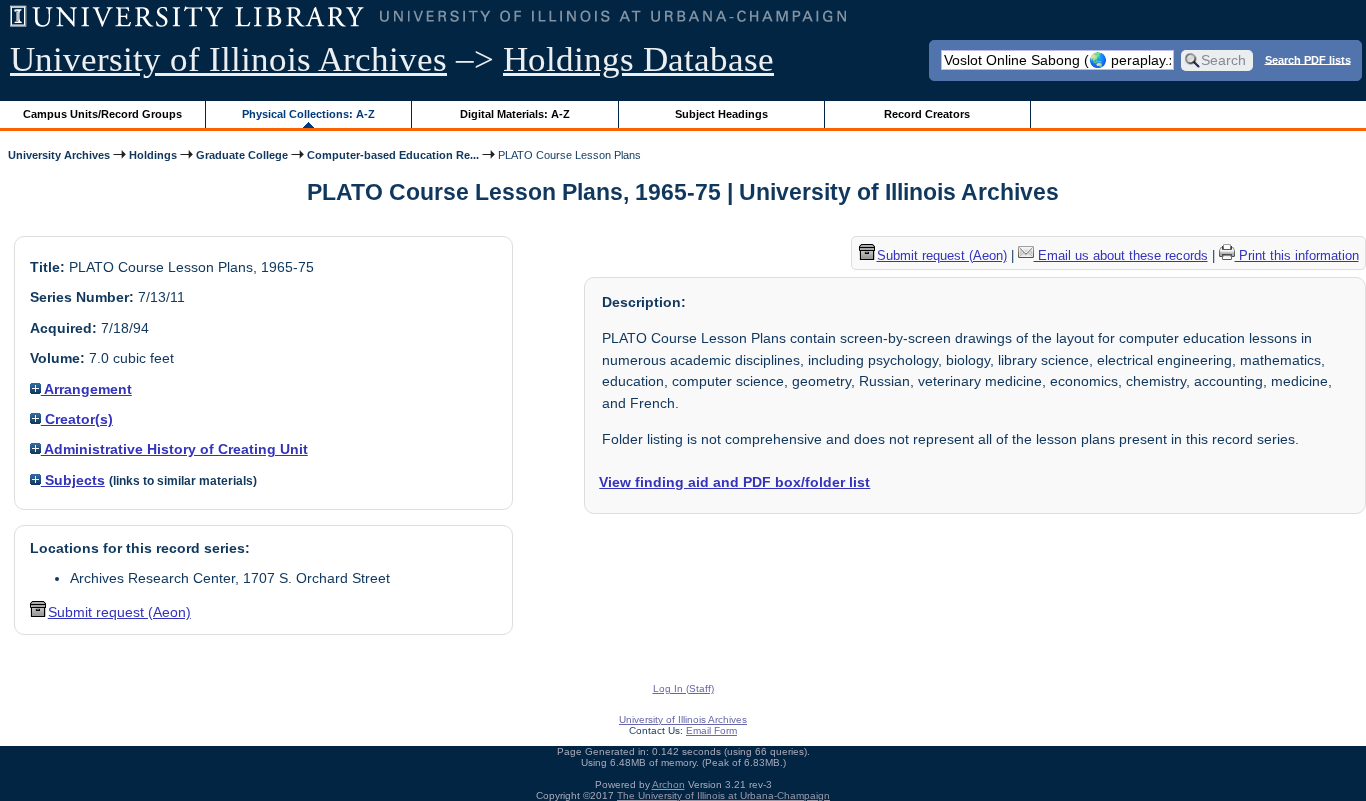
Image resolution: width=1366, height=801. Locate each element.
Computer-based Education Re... (393, 155)
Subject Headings (721, 114)
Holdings (153, 155)
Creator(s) (77, 419)
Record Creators (927, 114)
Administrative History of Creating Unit (174, 449)
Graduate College (242, 155)
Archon (668, 784)
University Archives (59, 155)
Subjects (73, 480)
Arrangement (86, 389)
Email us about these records (1121, 255)
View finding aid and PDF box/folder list (734, 482)
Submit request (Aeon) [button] (119, 612)
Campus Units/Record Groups (102, 114)
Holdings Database (638, 59)
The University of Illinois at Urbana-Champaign (723, 795)
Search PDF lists (1308, 59)
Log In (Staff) (683, 688)
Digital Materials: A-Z (515, 114)
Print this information (1297, 255)
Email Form (711, 730)
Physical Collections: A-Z (308, 114)
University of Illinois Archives (228, 59)
